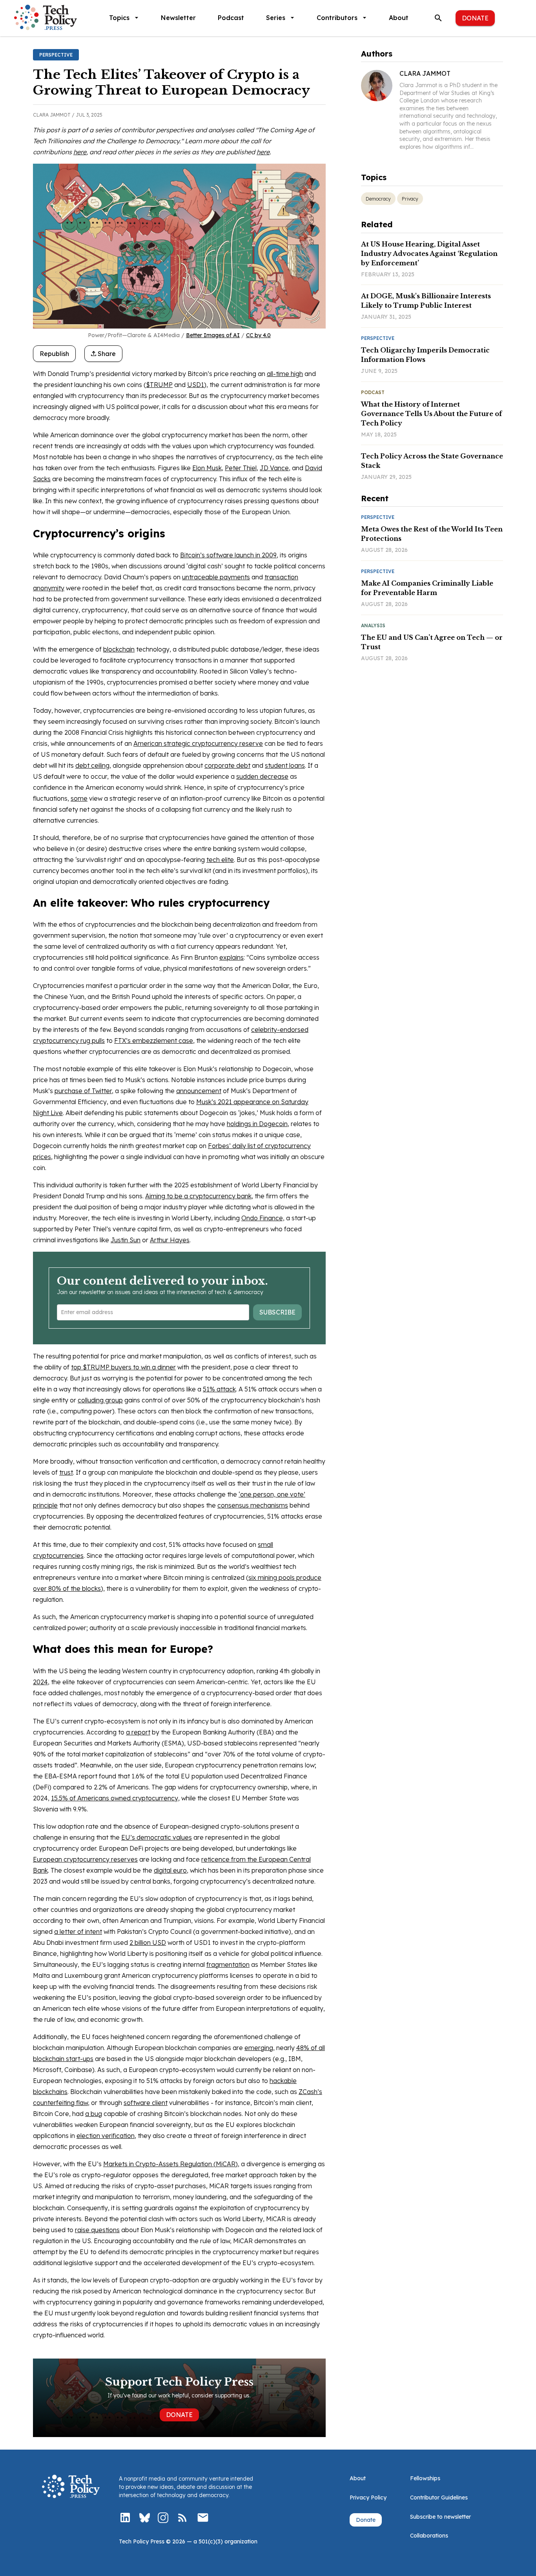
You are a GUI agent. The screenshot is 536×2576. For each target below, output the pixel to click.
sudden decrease (262, 776)
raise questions (97, 2230)
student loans (285, 765)
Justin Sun (126, 1240)
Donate (475, 18)
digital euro (170, 1870)
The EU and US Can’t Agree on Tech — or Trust (432, 642)
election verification (106, 2136)
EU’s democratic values (157, 1837)
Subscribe (277, 1312)
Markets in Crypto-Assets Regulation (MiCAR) (170, 2164)
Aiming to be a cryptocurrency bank (198, 1196)
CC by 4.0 (258, 335)
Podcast (231, 18)
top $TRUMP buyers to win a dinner (123, 1367)
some (79, 798)
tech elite (220, 860)
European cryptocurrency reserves (85, 1859)
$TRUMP (159, 385)
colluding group (100, 1400)
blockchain (119, 649)
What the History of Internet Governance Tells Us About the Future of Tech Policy (431, 414)
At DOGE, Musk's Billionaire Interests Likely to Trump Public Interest (426, 301)
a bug (94, 2114)
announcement (199, 1091)
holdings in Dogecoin (257, 1124)
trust (66, 1472)
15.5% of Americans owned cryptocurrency (115, 1798)
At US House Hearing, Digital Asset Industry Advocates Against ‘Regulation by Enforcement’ (429, 254)
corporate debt (227, 765)
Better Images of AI (213, 335)
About (399, 18)
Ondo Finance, (263, 1218)
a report (138, 1732)
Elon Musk (207, 468)
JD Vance (274, 468)
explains (232, 957)
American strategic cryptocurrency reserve (198, 743)
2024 (40, 1682)
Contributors (337, 18)
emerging (259, 2048)
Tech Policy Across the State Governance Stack (432, 461)
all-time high (285, 374)
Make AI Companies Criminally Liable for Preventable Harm (427, 588)
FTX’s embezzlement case (154, 1041)
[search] (438, 18)
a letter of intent (78, 1932)
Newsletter (178, 18)
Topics (119, 18)
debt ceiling (92, 765)
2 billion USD (148, 1942)
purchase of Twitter (83, 1091)
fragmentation (228, 1964)
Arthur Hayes (170, 1240)
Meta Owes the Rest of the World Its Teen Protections (432, 534)
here (80, 152)
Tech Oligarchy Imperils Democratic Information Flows (425, 355)
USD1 (196, 385)
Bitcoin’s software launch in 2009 (228, 555)
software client (146, 2103)
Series (276, 18)
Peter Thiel (241, 468)
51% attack (219, 1389)
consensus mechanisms (253, 1505)
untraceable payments (216, 577)
